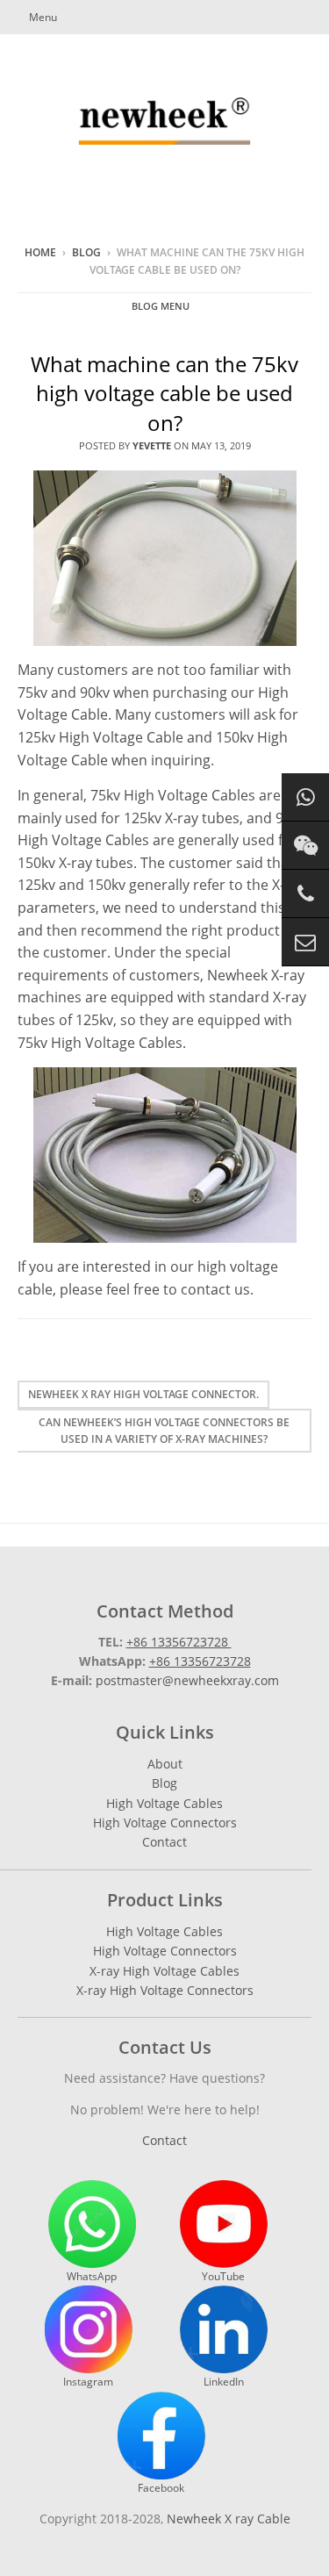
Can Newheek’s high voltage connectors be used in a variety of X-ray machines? (164, 1431)
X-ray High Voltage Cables (164, 1971)
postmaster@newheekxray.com (187, 1680)
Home (40, 252)
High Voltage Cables (164, 1803)
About (165, 1764)
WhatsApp (92, 2276)
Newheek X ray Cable (229, 2519)
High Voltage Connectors (165, 1823)
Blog (86, 252)
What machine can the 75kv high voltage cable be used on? (164, 393)
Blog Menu (161, 306)
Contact (164, 1842)
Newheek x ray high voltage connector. (143, 1394)
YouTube (223, 2276)
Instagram (88, 2382)
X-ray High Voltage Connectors (165, 1990)
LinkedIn (224, 2382)
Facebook (161, 2488)
